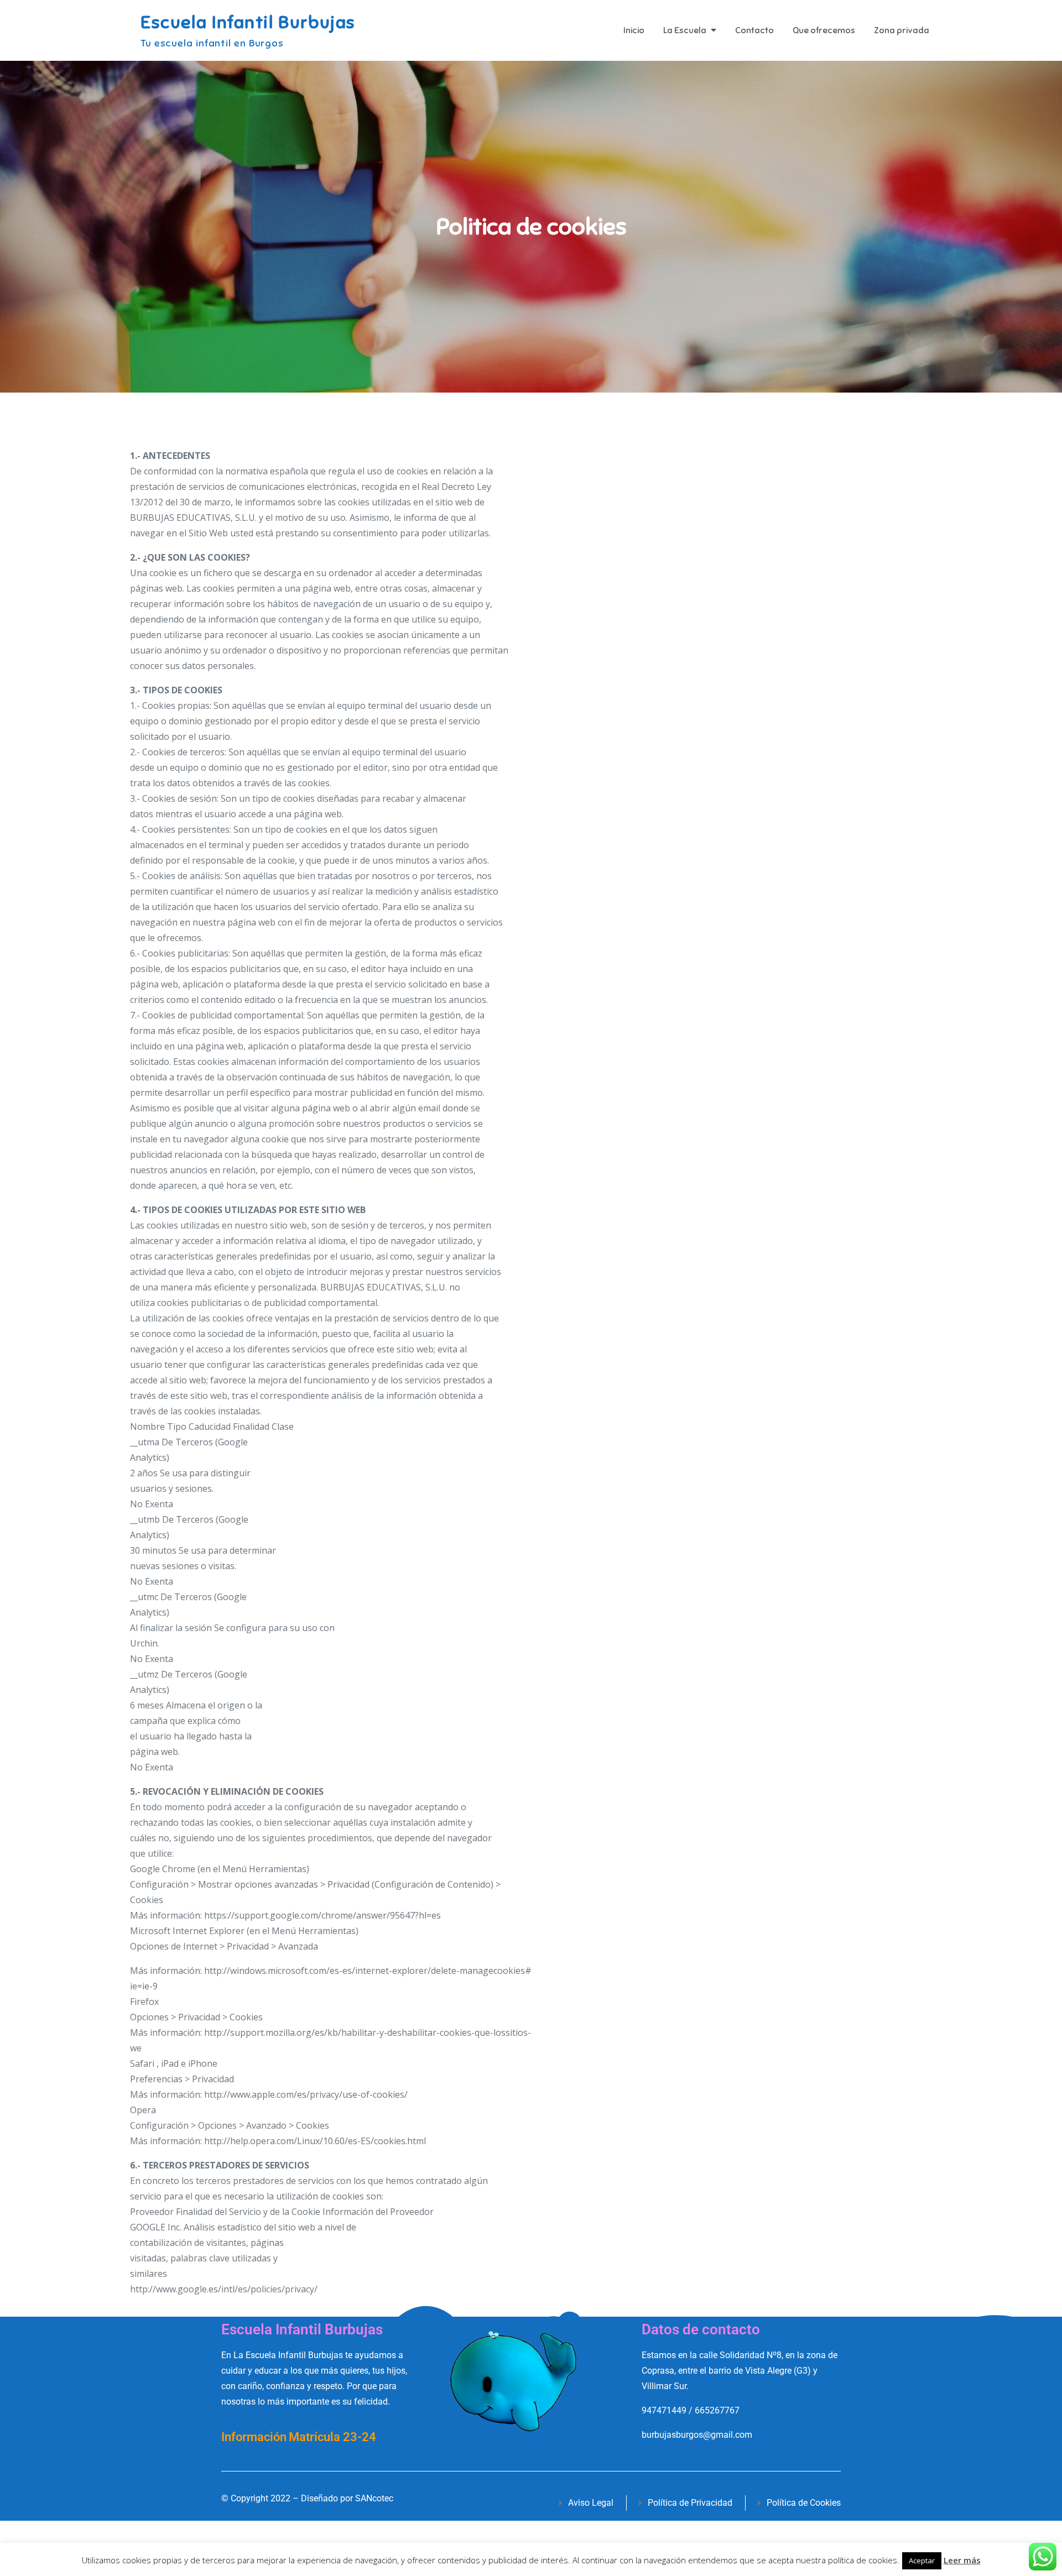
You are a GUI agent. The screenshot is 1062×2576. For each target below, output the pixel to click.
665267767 (717, 2410)
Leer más (962, 2560)
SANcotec (374, 2498)
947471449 (664, 2410)
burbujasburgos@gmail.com (697, 2435)
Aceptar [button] (922, 2561)
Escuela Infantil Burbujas (248, 22)
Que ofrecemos (824, 30)
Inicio (634, 30)
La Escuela (685, 30)
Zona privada (902, 30)
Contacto (754, 30)
